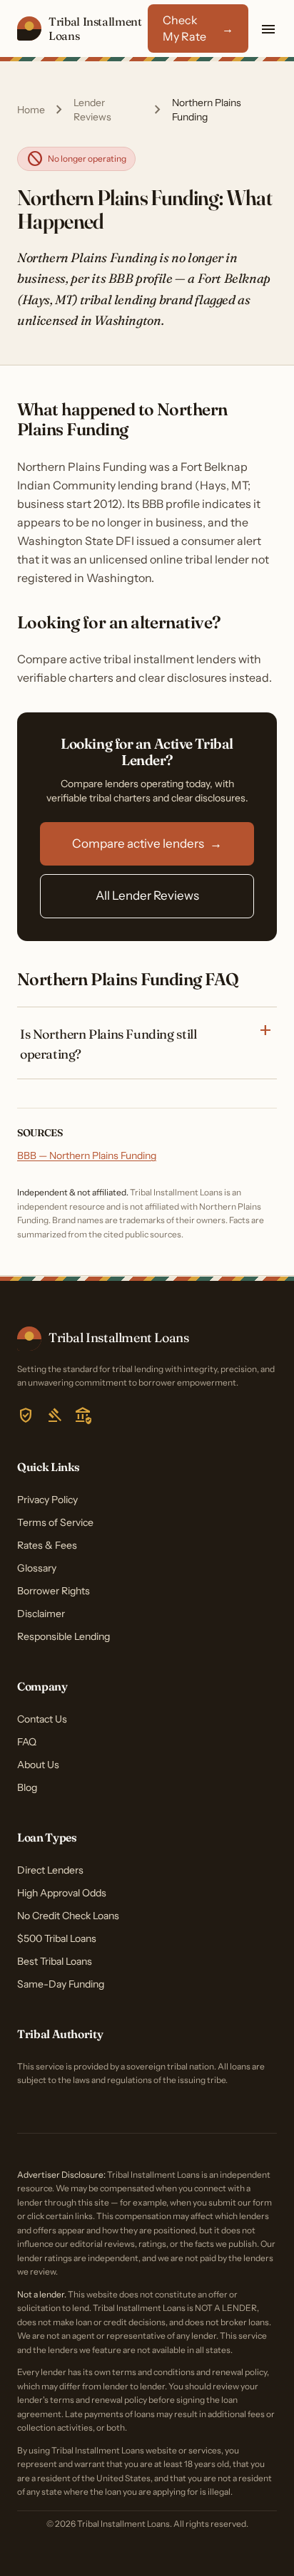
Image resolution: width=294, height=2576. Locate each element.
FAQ (27, 1742)
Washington (127, 320)
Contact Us (42, 1719)
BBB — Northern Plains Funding (87, 1155)
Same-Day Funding (61, 1984)
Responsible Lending (64, 1636)
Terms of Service (55, 1522)
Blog (27, 1787)
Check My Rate (198, 28)
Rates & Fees (47, 1545)
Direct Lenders (50, 1870)
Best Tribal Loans (55, 1961)
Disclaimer (41, 1614)
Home (31, 110)
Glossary (37, 1568)
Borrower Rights (54, 1591)
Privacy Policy (47, 1500)
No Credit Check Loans (68, 1916)
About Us (38, 1765)
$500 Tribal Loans (57, 1938)
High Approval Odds (62, 1893)
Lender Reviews (92, 110)
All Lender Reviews (147, 895)
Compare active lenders (147, 843)
